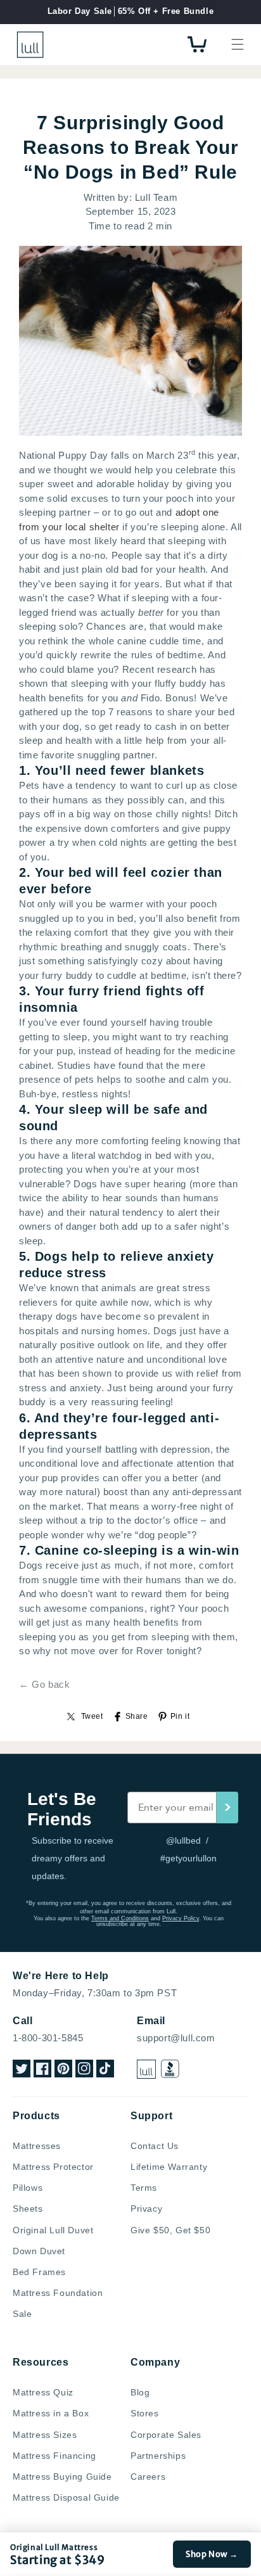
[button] (238, 44)
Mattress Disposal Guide (66, 2497)
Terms (144, 2188)
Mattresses (37, 2146)
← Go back (44, 1684)
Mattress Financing (54, 2456)
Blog (140, 2392)
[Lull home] (146, 2069)
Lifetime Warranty (169, 2167)
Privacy (146, 2209)
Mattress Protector (53, 2167)
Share (137, 1716)
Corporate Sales (166, 2435)
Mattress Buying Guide (62, 2477)
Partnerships (158, 2456)
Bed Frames (39, 2272)
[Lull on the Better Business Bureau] (170, 2069)
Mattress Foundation (58, 2293)
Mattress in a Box (51, 2413)
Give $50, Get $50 (170, 2230)
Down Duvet (39, 2251)
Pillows (28, 2188)
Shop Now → (212, 2554)
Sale (22, 2314)
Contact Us (155, 2146)
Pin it (180, 1716)
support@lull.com (176, 2038)
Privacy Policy (181, 1918)
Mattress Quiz (43, 2392)
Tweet (92, 1716)
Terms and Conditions (120, 1918)
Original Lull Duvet (53, 2230)
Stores (145, 2413)
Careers (148, 2477)
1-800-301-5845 (48, 2038)
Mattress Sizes (45, 2435)
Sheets (28, 2209)
